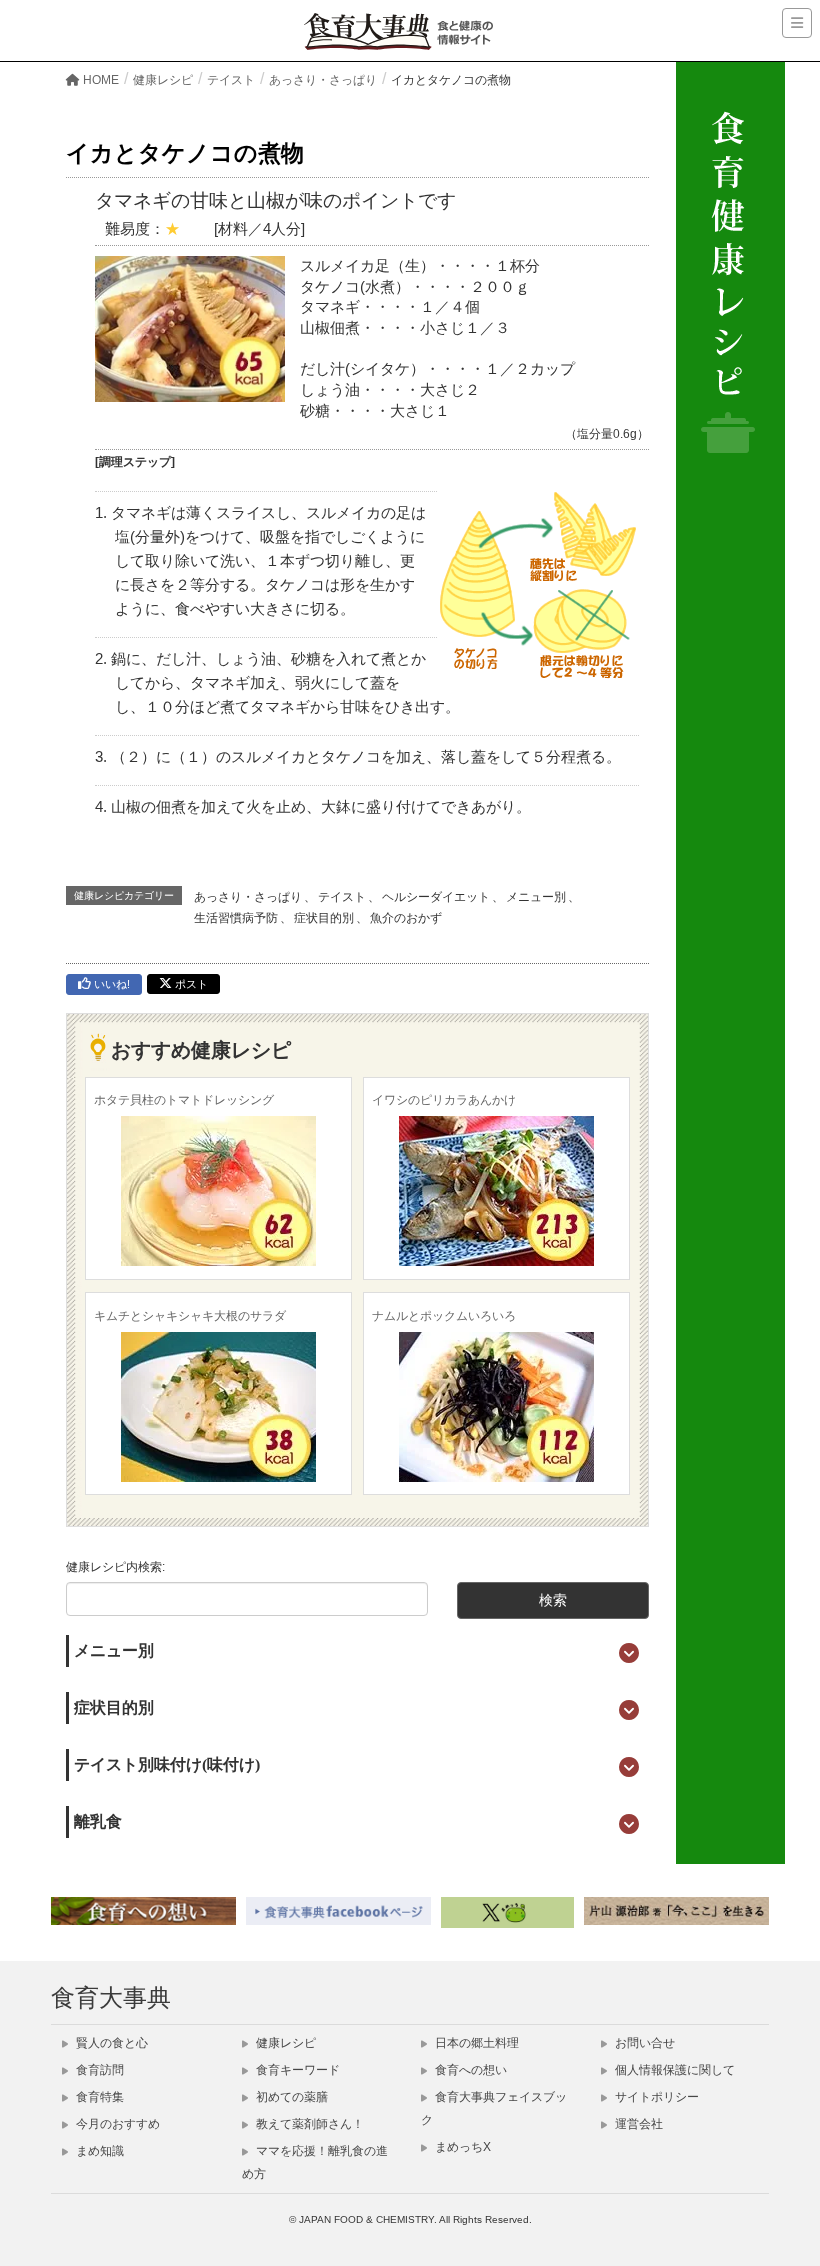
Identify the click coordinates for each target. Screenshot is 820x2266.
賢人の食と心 (110, 2043)
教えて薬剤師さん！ (308, 2124)
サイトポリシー (655, 2097)
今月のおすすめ (116, 2124)
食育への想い (469, 2070)
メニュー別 (536, 897)
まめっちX (461, 2147)
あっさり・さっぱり (248, 897)
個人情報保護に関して (673, 2070)
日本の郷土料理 (475, 2043)
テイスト (342, 897)
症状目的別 (324, 918)
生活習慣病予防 (236, 918)
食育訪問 (98, 2070)
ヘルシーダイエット (436, 897)
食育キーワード (296, 2070)
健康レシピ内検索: (115, 1567)
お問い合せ (643, 2043)
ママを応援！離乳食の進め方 (315, 2162)
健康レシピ (284, 2043)
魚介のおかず (406, 918)
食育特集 (98, 2097)
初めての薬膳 (290, 2097)
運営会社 (637, 2124)
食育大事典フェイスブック (494, 2108)
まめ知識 (98, 2151)
